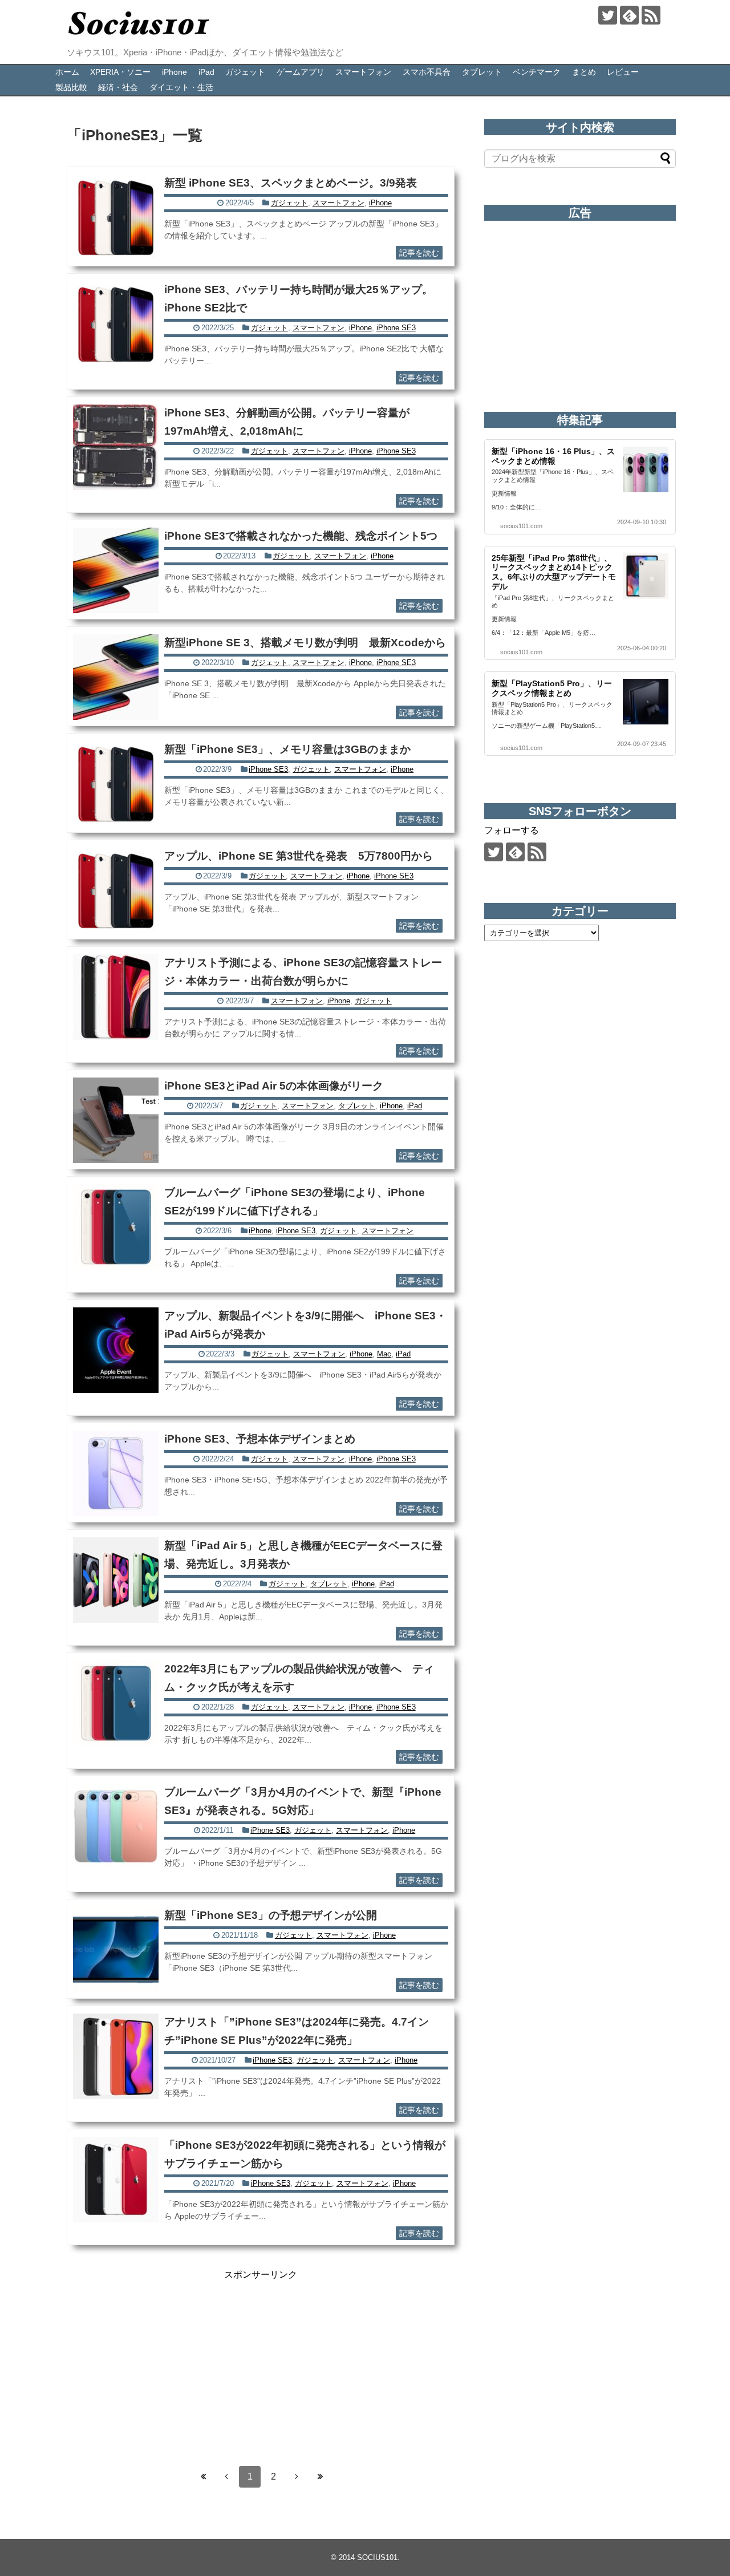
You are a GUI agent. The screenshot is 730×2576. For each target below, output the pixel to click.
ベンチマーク (537, 72)
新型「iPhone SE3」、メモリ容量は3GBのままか (287, 749)
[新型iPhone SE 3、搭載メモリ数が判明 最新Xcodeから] (116, 677)
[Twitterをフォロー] (608, 15)
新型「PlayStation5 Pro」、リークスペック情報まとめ (552, 688)
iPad (206, 72)
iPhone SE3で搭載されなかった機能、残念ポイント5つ (301, 536)
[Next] (297, 2477)
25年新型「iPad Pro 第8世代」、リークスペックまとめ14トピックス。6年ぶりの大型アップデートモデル (554, 572)
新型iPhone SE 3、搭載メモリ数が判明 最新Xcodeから (305, 643)
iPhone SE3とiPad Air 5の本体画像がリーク (274, 1086)
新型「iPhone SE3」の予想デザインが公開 (271, 1915)
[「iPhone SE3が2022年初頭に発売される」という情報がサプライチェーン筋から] (116, 2180)
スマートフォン (363, 72)
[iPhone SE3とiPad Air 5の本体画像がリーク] (116, 1120)
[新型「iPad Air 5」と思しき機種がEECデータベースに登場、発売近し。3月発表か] (116, 1580)
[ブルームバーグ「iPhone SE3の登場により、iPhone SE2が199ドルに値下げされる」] (116, 1227)
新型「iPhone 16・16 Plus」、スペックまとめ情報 (553, 456)
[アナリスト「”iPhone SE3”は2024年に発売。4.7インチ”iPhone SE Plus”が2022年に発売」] (116, 2056)
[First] (203, 2477)
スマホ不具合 (427, 72)
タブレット (482, 72)
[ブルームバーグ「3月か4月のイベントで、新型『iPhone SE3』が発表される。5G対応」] (116, 1826)
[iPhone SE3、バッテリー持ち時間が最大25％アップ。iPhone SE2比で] (116, 324)
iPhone (175, 72)
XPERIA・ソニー (120, 72)
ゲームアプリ (301, 72)
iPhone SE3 (396, 328)
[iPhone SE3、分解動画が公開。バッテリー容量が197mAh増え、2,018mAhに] (116, 447)
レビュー (623, 72)
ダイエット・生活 (181, 87)
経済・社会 (118, 87)
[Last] (320, 2477)
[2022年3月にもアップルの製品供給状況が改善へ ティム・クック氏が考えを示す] (116, 1703)
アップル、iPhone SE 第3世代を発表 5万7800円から (299, 856)
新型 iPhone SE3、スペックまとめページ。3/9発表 (291, 183)
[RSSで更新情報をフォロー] (651, 15)
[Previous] (226, 2477)
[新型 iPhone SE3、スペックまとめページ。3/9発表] (116, 217)
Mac (384, 1354)
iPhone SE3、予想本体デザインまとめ (260, 1439)
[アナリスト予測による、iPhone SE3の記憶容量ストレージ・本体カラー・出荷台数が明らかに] (116, 997)
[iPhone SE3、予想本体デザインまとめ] (116, 1473)
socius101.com (521, 526)
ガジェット (245, 72)
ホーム (67, 72)
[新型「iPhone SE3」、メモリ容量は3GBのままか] (116, 784)
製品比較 (71, 87)
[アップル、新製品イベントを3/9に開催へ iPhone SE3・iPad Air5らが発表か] (116, 1350)
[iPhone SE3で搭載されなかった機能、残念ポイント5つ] (116, 570)
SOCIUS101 (377, 2557)
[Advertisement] (261, 2361)
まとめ (584, 72)
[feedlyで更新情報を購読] (629, 15)
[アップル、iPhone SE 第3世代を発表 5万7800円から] (116, 890)
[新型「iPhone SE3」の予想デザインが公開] (116, 1950)
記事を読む (419, 253)
